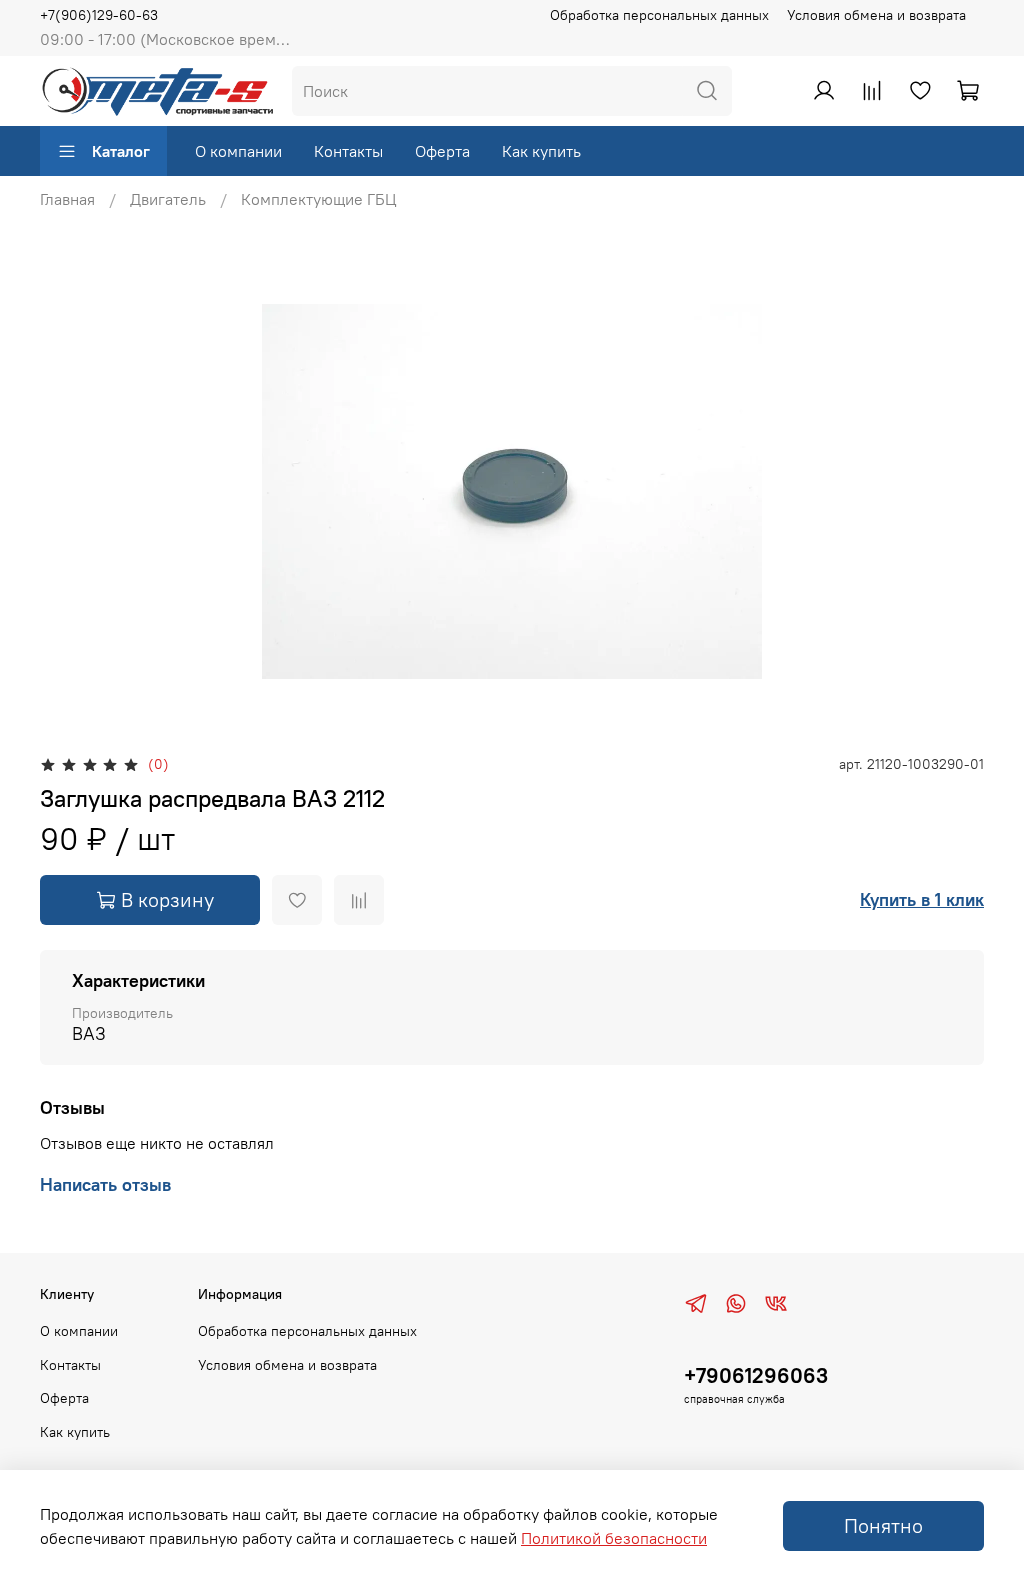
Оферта (442, 151)
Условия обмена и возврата (876, 15)
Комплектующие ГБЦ (319, 199)
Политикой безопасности (614, 1538)
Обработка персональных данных (659, 15)
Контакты (348, 151)
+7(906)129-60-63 (99, 15)
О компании (238, 151)
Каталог (121, 151)
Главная (67, 199)
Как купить (541, 151)
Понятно (883, 1525)
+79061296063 (756, 1375)
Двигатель (168, 199)
